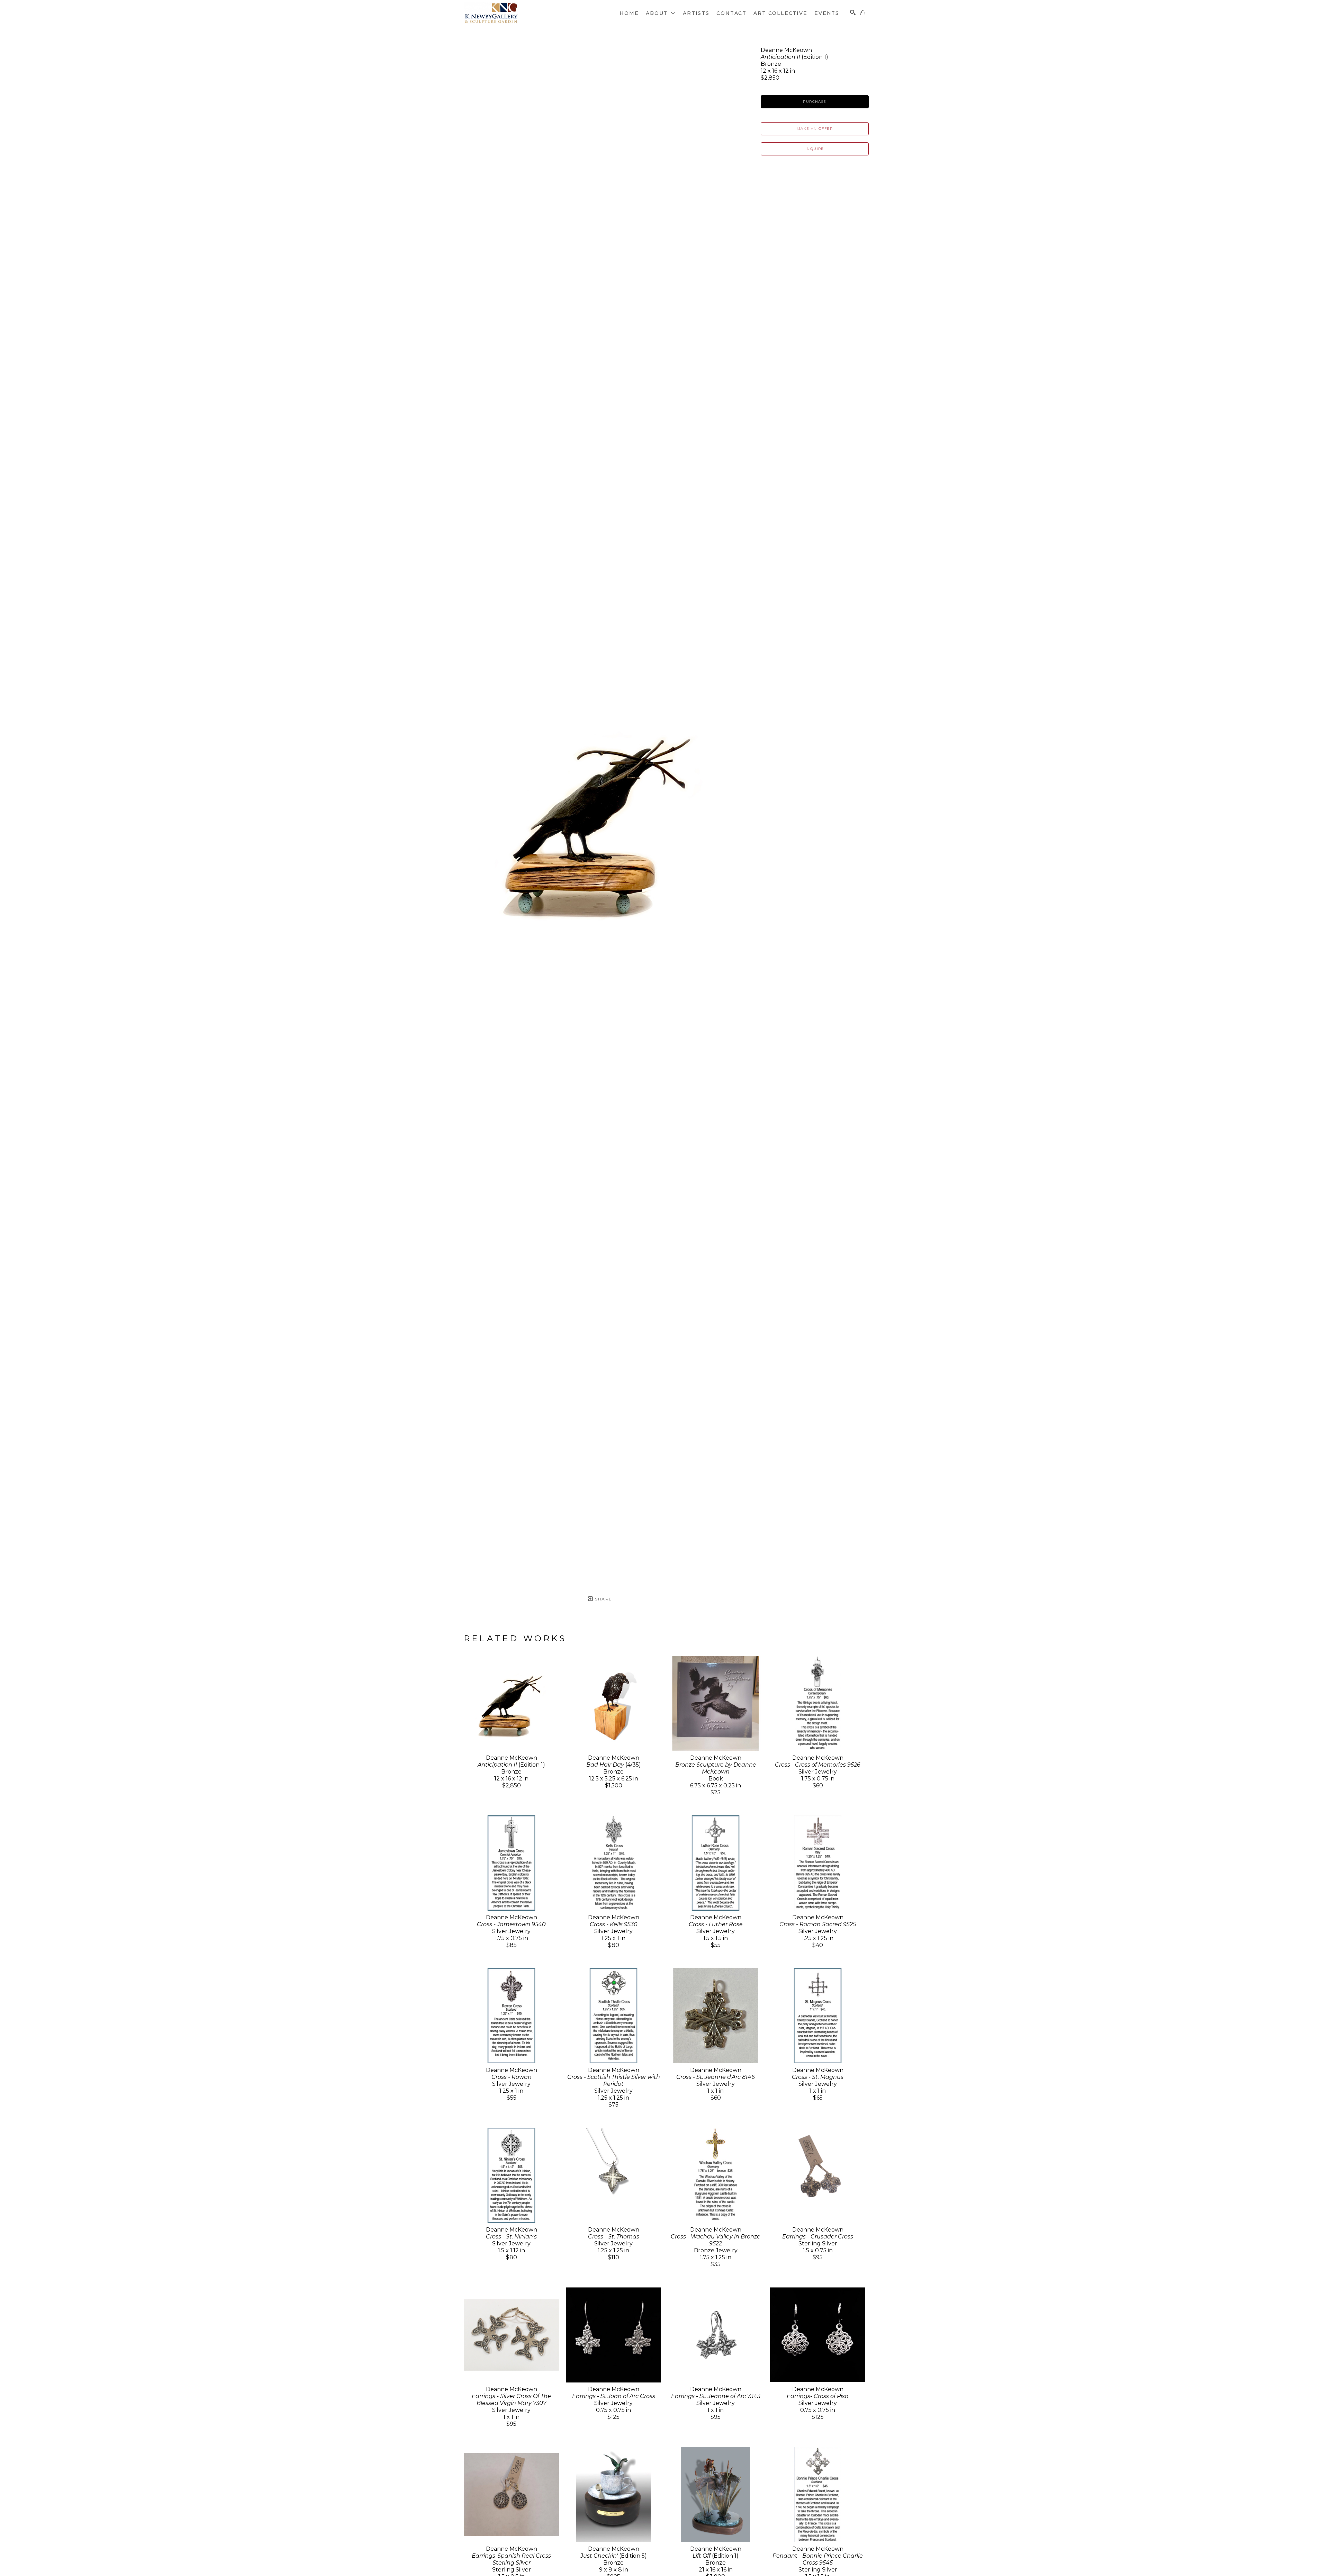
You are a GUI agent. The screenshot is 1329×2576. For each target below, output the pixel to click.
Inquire (815, 149)
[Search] (853, 12)
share (603, 1599)
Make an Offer (815, 129)
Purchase (815, 102)
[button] (661, 13)
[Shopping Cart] (863, 13)
